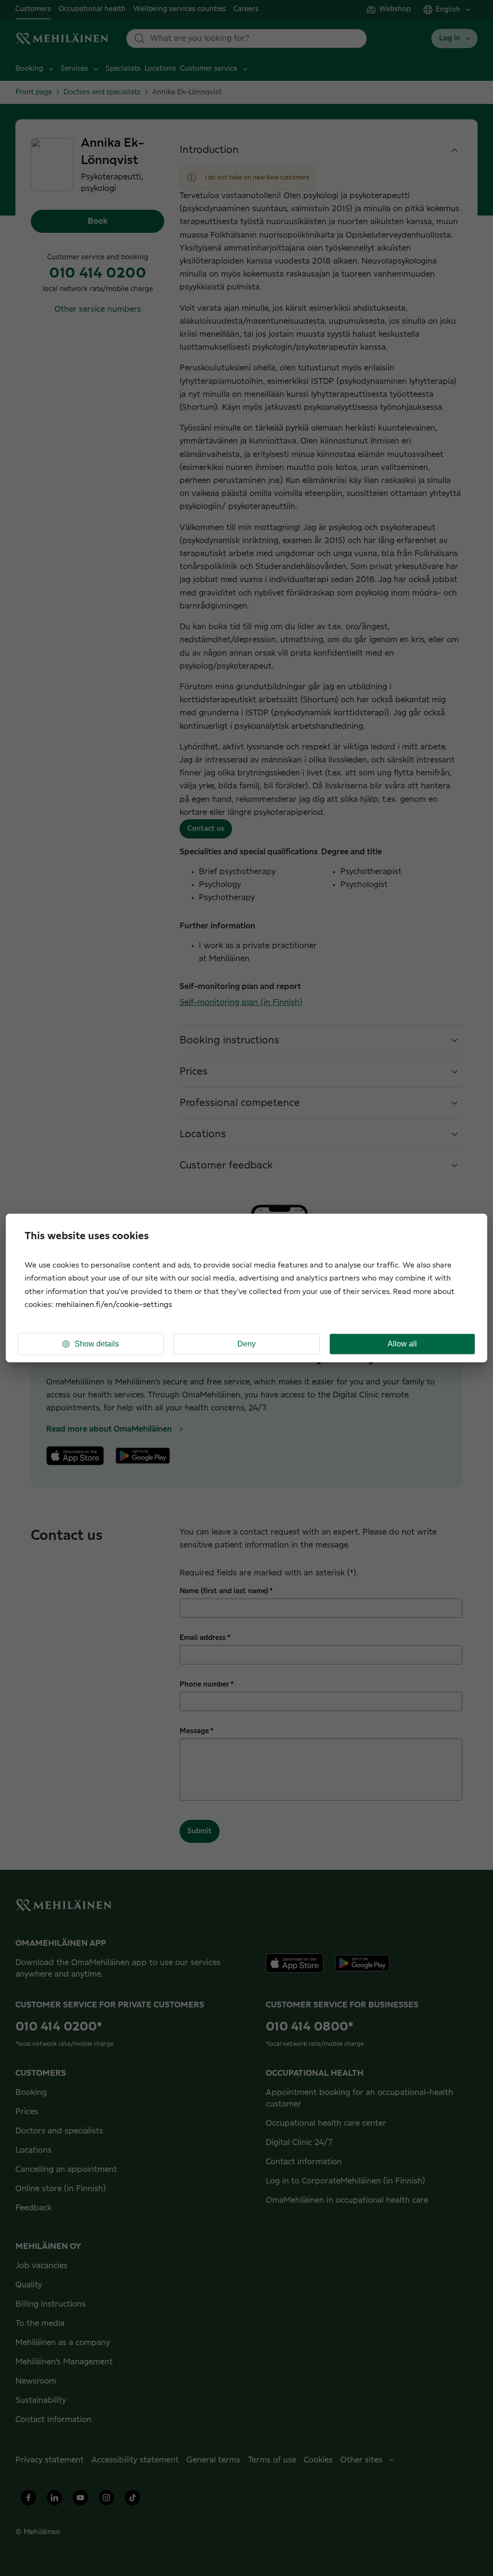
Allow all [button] (402, 1344)
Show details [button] (97, 1344)
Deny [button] (246, 1344)
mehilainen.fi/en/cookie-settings (114, 1305)
